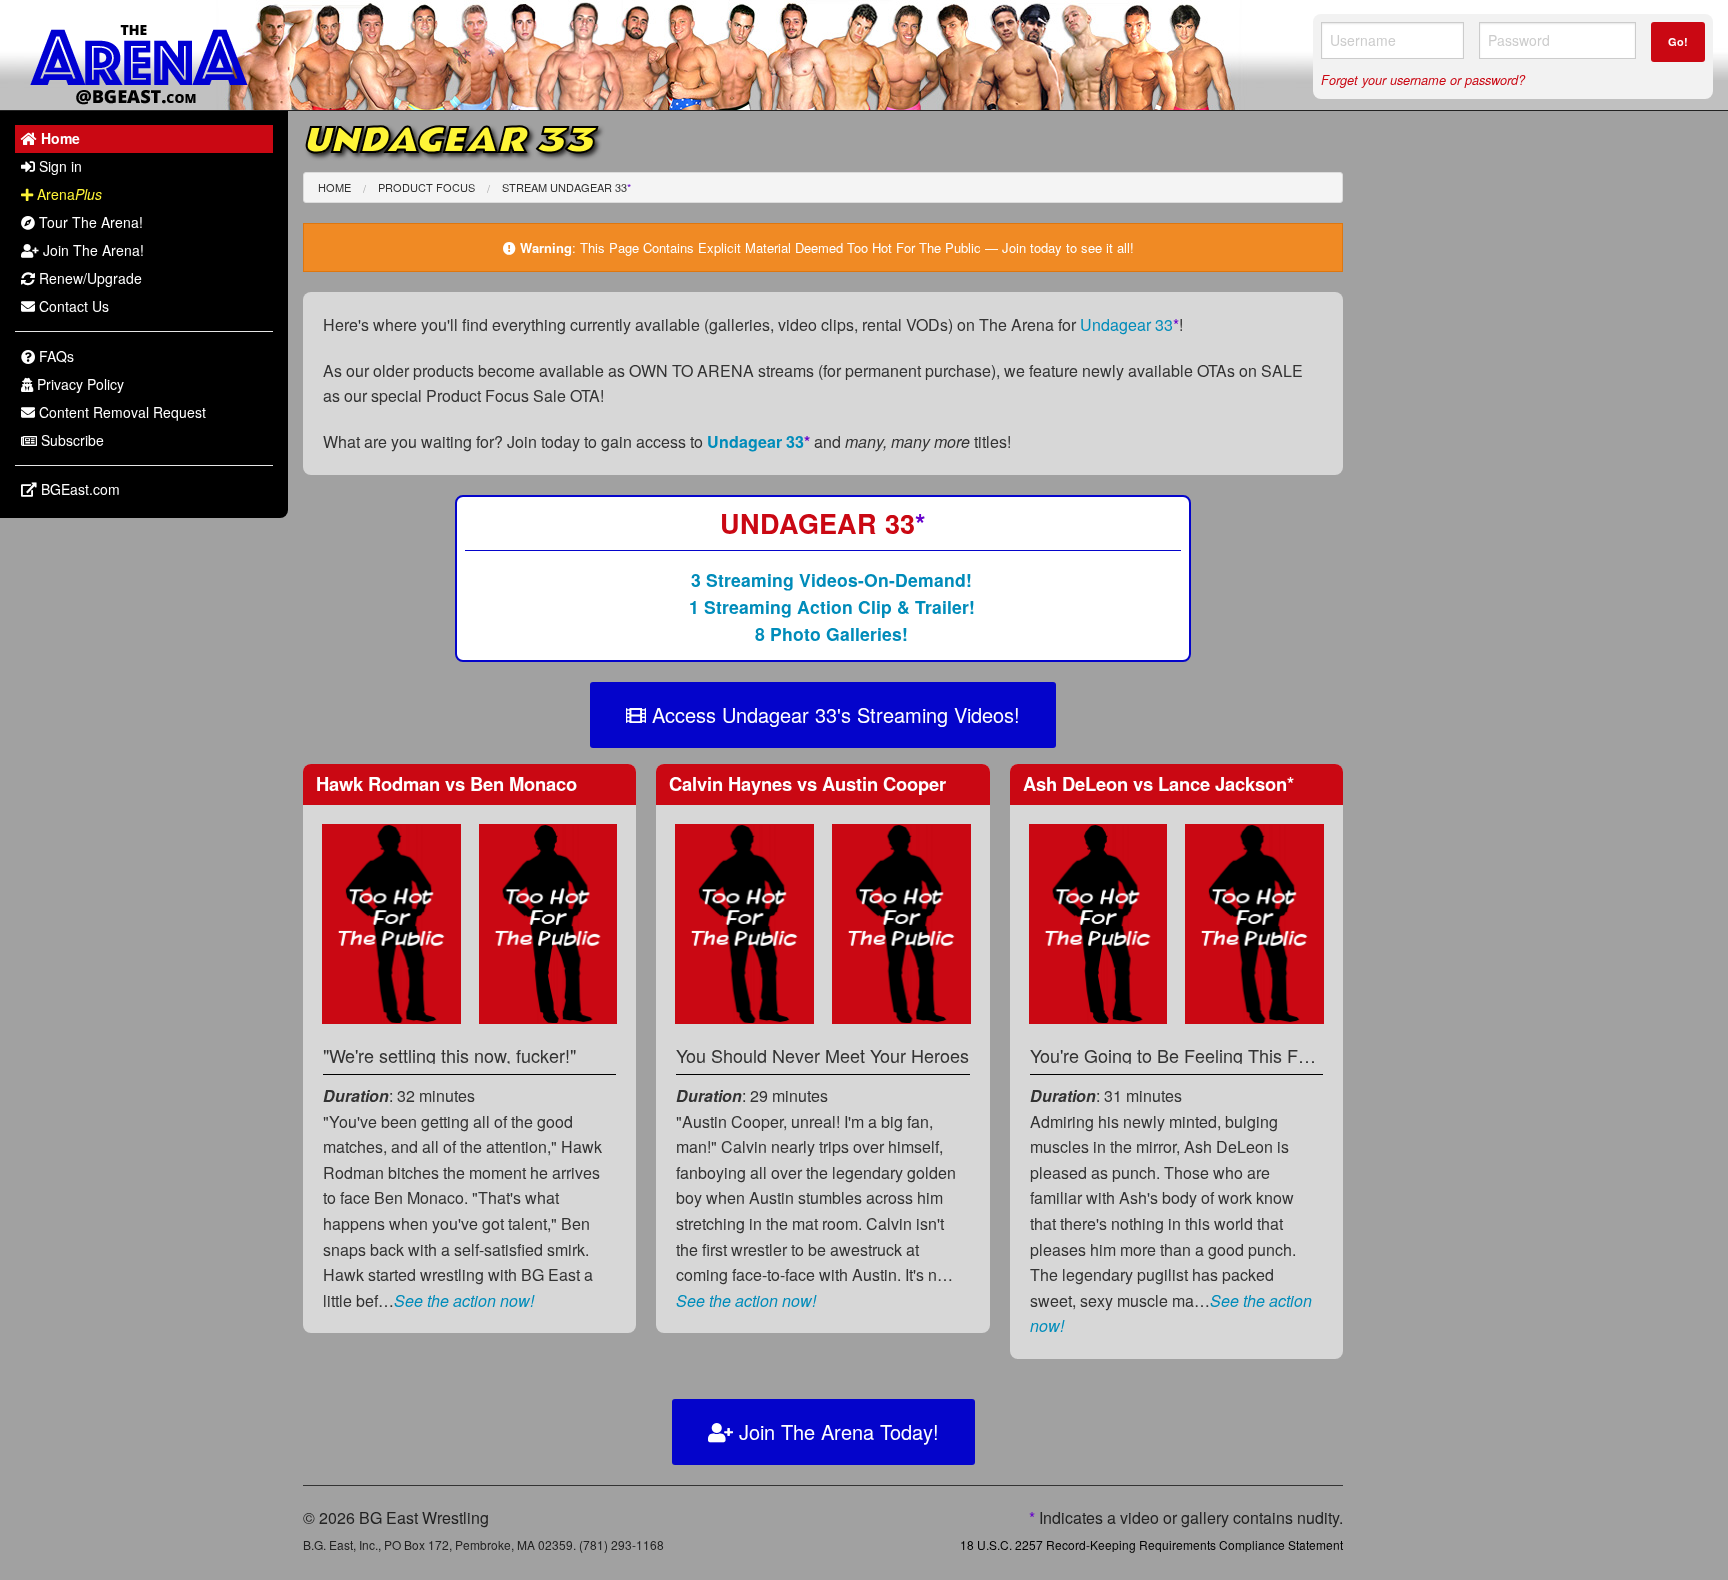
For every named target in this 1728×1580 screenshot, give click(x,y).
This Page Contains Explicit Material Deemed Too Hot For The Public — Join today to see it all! (857, 247)
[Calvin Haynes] (744, 921)
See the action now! (464, 1300)
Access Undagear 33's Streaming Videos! (833, 714)
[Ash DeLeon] (1098, 921)
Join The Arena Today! (836, 1431)
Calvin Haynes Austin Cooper (807, 783)
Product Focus (426, 187)
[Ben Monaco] (548, 921)
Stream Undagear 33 (566, 187)
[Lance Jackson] (1254, 921)
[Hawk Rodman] (391, 921)
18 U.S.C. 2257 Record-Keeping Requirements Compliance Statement (1151, 1544)
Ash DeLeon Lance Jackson (1158, 783)
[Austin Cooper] (901, 921)
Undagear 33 (1129, 324)
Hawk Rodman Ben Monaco (446, 783)
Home (334, 187)
